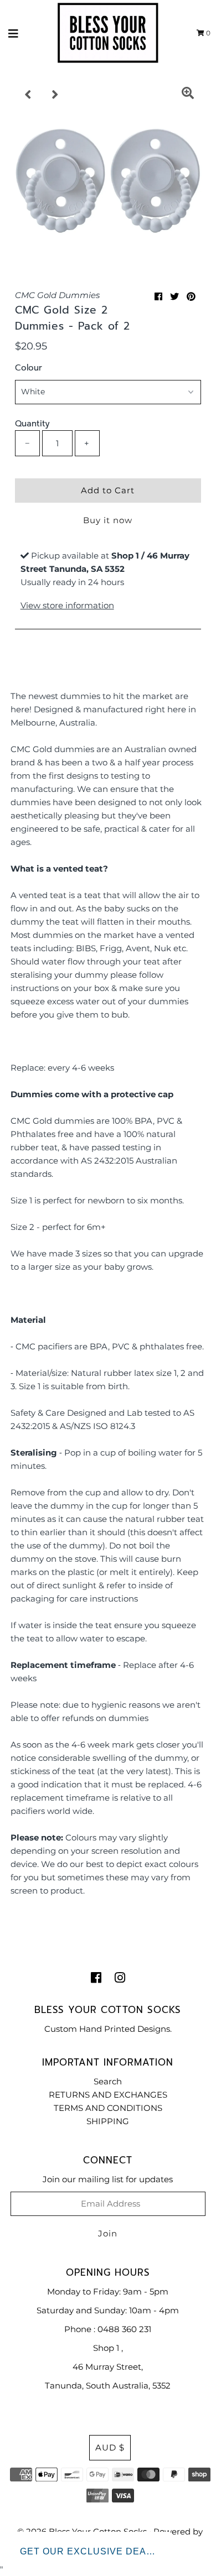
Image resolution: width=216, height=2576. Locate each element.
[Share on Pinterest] (191, 297)
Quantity (32, 424)
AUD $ (110, 2447)
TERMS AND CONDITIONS (108, 2108)
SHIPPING (108, 2121)
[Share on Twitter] (174, 297)
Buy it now (108, 520)
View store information (67, 605)
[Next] (55, 95)
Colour (29, 368)
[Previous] (28, 95)
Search (108, 2081)
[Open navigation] (14, 33)
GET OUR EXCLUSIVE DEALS (89, 2551)
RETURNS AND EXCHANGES (108, 2095)
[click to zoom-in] (188, 95)
